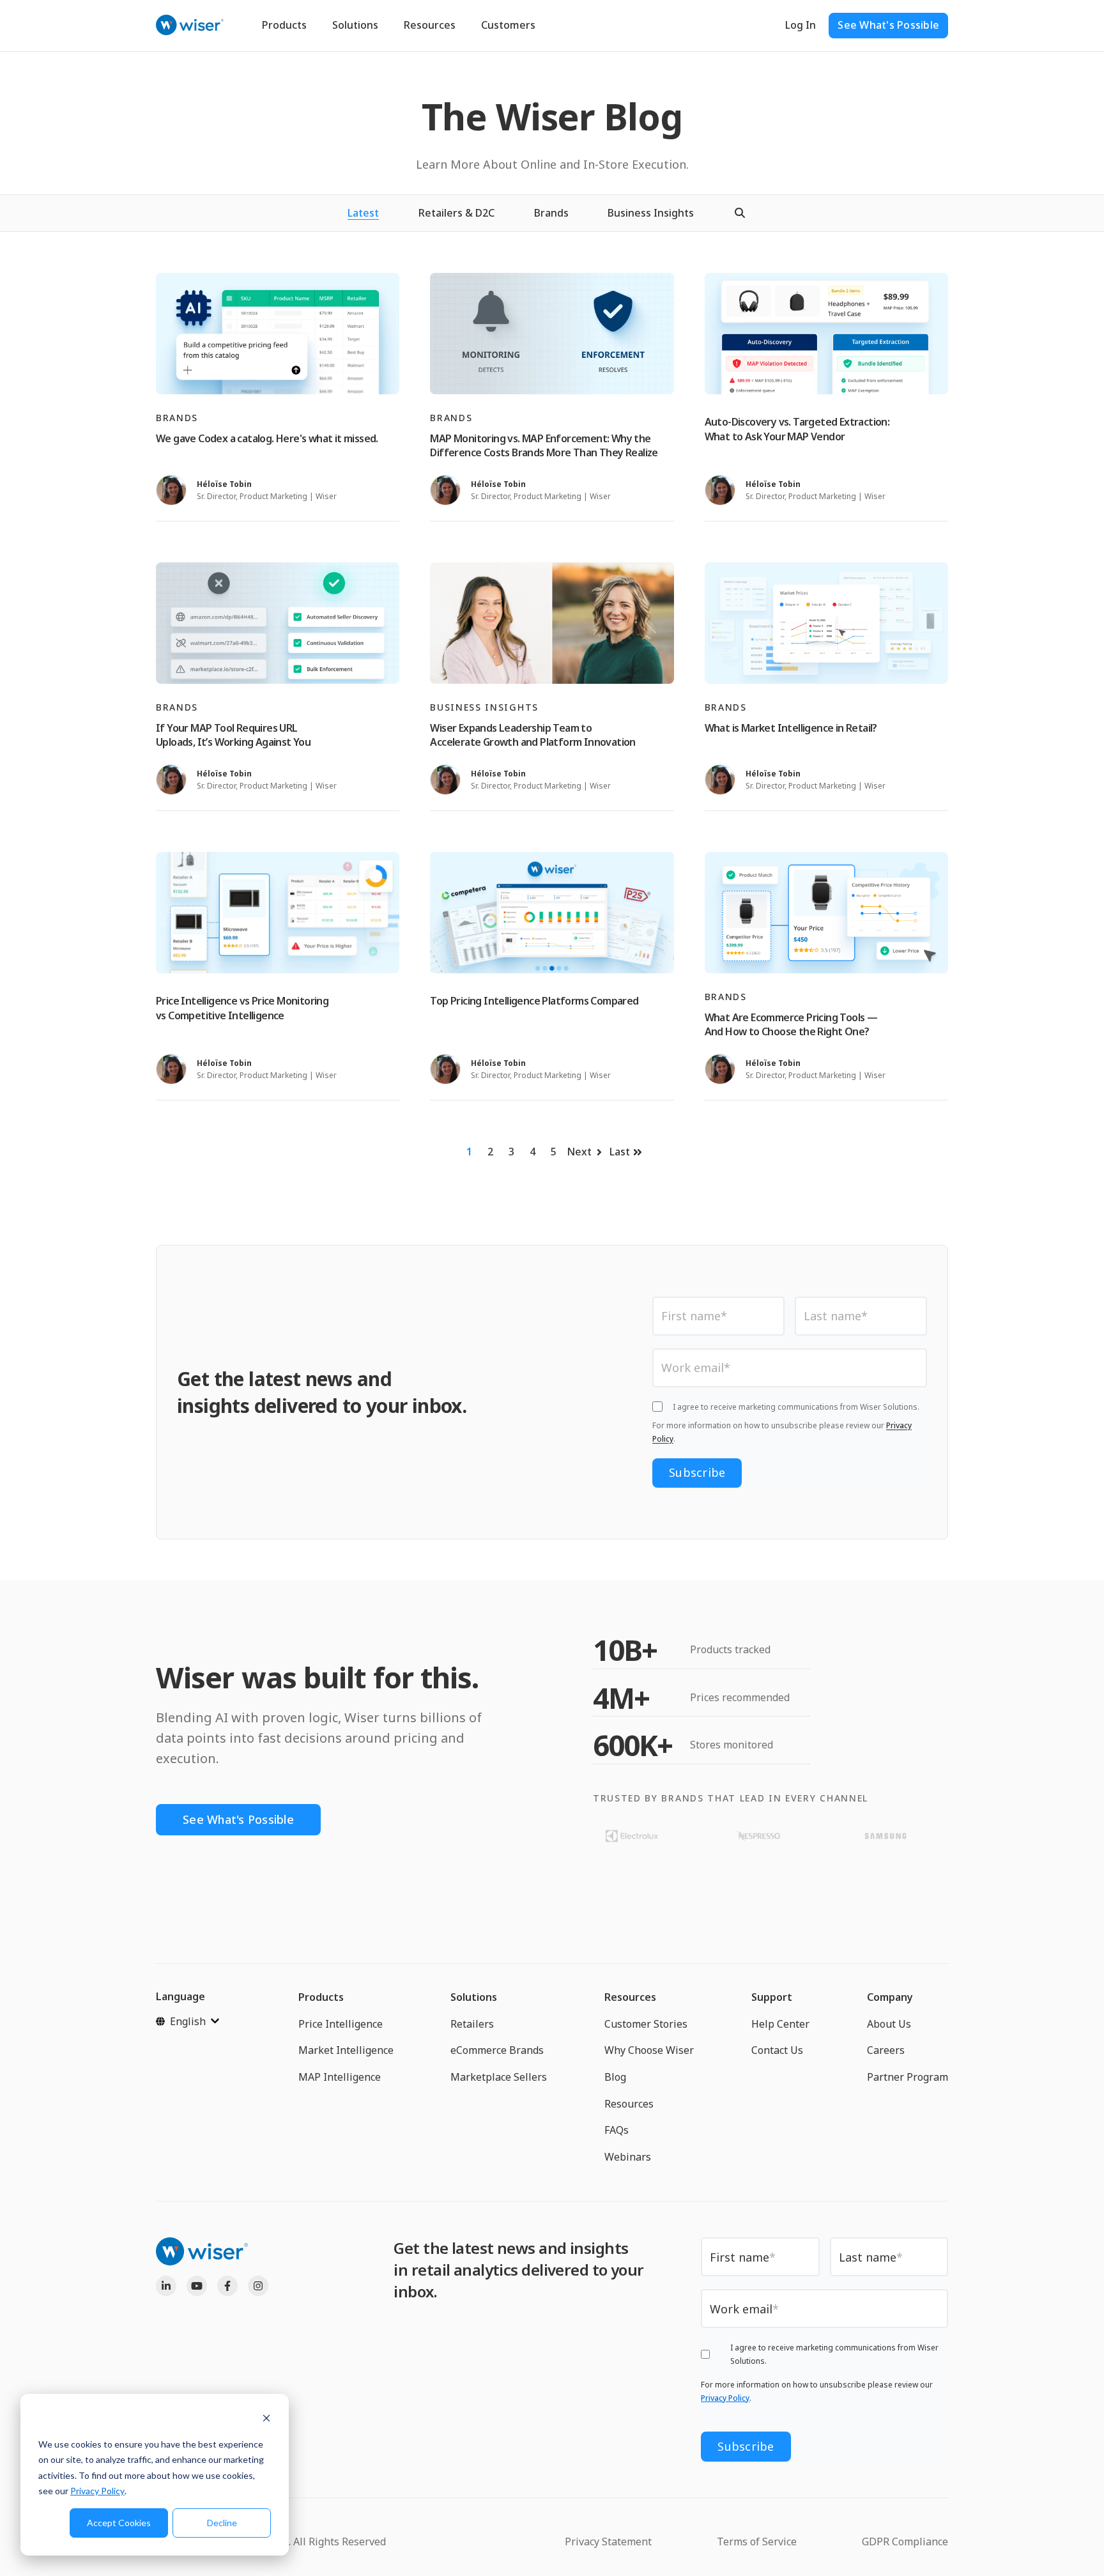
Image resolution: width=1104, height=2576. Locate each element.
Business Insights (651, 213)
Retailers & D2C (456, 213)
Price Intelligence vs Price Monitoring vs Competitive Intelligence (242, 1008)
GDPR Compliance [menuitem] (905, 2541)
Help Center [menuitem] (780, 2024)
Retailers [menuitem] (472, 2024)
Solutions (355, 25)
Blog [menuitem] (615, 2077)
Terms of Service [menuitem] (757, 2541)
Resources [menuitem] (630, 1997)
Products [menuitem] (321, 1997)
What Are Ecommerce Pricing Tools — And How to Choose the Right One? (791, 1024)
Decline (222, 2523)
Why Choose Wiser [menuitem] (649, 2050)
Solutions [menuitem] (474, 1997)
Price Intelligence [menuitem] (341, 2024)
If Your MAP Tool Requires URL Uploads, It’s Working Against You (233, 735)
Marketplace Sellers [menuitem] (499, 2077)
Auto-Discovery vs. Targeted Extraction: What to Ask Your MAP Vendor (797, 429)
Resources (430, 25)
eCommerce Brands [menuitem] (497, 2050)
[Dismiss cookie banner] (266, 2420)
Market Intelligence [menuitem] (346, 2050)
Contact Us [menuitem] (777, 2050)
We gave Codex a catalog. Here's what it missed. (267, 438)
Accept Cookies (119, 2523)
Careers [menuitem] (886, 2050)
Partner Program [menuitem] (908, 2077)
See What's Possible (888, 25)
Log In (801, 25)
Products (284, 25)
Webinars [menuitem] (628, 2157)
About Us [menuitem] (889, 2024)
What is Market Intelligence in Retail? (791, 728)
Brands (551, 213)
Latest (363, 213)
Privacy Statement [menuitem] (608, 2541)
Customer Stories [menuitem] (646, 2024)
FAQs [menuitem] (617, 2130)
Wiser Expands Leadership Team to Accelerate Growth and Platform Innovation (533, 735)
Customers (508, 25)
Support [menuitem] (772, 1997)
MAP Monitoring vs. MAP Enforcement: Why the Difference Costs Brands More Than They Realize (544, 445)
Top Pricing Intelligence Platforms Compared (534, 1001)
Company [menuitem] (890, 1997)
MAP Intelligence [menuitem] (340, 2077)
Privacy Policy (97, 2491)
